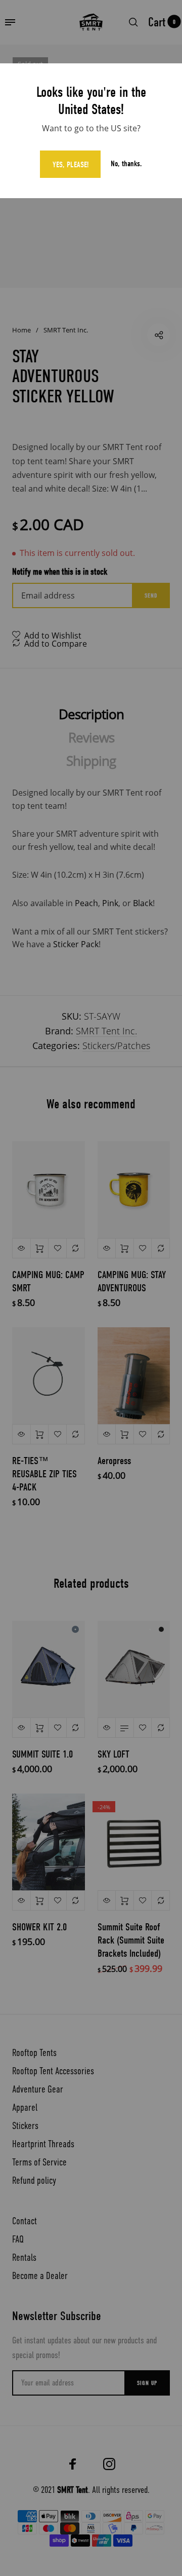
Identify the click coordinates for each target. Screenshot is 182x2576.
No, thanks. (126, 164)
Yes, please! (71, 165)
